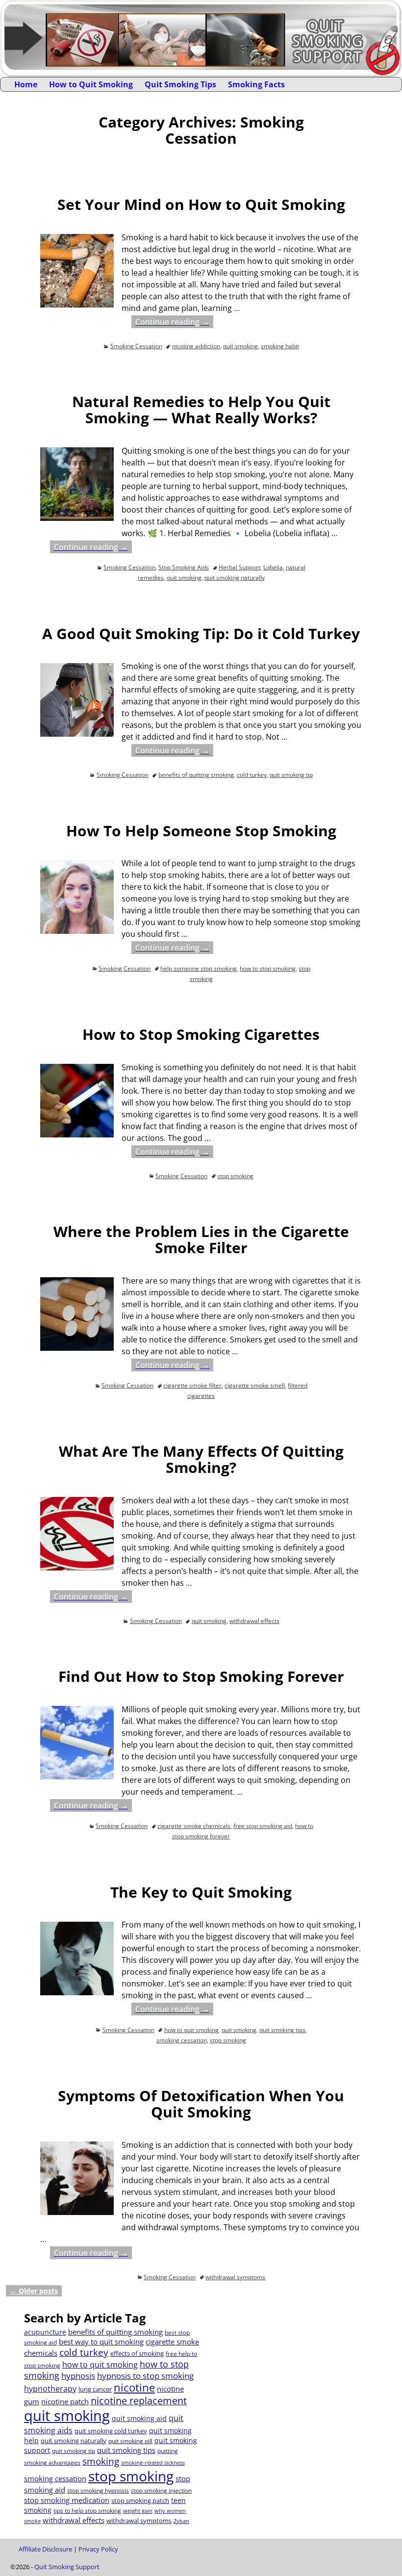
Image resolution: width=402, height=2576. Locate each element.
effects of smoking (137, 2353)
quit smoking (240, 346)
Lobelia (273, 567)
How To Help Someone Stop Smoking (201, 831)
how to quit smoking (191, 2030)
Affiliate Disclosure (45, 2549)
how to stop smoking (268, 968)
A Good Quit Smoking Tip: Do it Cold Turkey (201, 633)
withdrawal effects (254, 1621)
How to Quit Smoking (91, 84)
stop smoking (235, 1176)
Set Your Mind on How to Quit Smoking (201, 204)
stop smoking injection (161, 2490)
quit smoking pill (130, 2441)
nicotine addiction (196, 346)
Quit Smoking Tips (180, 84)
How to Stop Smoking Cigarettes (201, 1034)
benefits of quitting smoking (196, 775)
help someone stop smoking (199, 968)
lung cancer (95, 2389)
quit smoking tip (291, 775)
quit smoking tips (282, 2030)
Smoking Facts (256, 84)
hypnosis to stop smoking (145, 2376)
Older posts (34, 2291)
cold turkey (252, 775)
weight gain (138, 2511)
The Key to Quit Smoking (201, 1892)
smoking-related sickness (153, 2463)
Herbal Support (239, 567)
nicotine (134, 2387)
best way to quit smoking (101, 2342)
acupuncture (45, 2332)
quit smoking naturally (235, 578)
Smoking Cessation (136, 346)
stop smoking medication (67, 2500)
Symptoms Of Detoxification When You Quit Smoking (201, 2104)
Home (26, 84)
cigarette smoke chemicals (194, 1826)
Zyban (181, 2521)
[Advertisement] (290, 2379)
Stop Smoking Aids (184, 567)
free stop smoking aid (263, 1826)
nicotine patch (65, 2401)
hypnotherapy (50, 2389)
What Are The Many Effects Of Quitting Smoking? (201, 1459)
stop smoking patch (140, 2500)
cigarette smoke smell (255, 1385)
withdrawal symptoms (235, 2277)
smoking (101, 2461)
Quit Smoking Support (67, 2567)
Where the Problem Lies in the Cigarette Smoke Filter (201, 1239)
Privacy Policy (98, 2549)
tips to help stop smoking (87, 2511)
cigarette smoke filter (192, 1385)
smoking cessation (182, 2040)
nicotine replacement (139, 2401)
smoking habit (280, 346)
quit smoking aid (139, 2418)
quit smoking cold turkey (111, 2431)
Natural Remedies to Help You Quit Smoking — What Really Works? (201, 410)
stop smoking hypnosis (98, 2490)
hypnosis (78, 2376)
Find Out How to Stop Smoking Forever (201, 1676)
